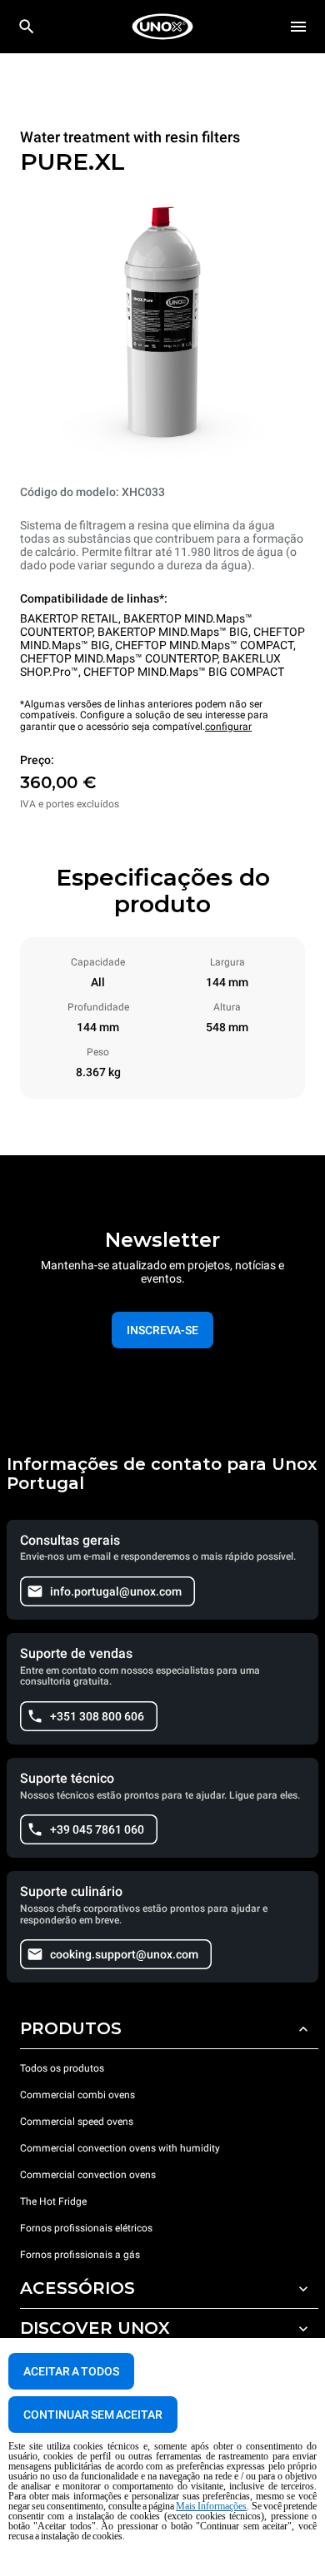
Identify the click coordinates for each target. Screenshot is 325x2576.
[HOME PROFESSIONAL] (162, 27)
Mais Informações (211, 2506)
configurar (228, 727)
